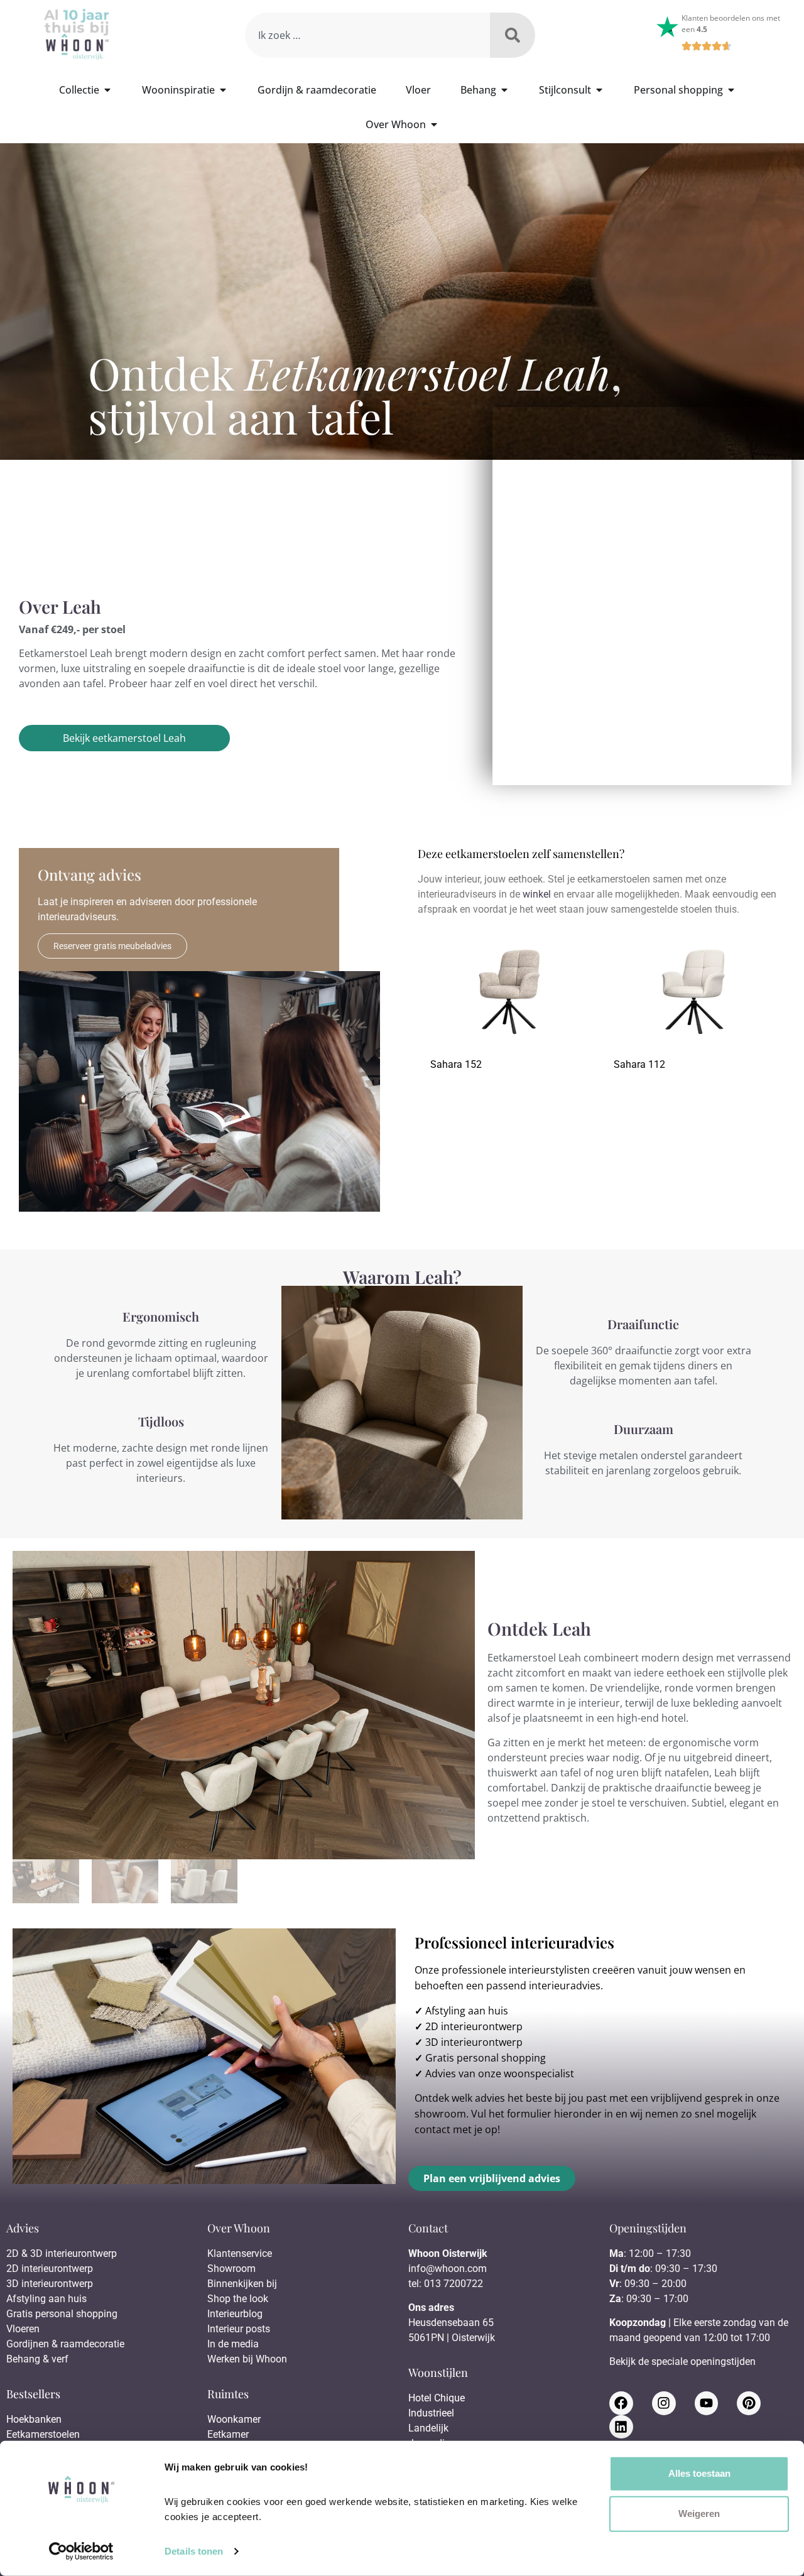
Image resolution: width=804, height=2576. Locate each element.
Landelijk (428, 2428)
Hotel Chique (437, 2398)
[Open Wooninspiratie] (223, 90)
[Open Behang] (504, 90)
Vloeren (23, 2329)
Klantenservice (240, 2253)
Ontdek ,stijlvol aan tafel (355, 394)
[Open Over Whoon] (434, 124)
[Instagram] (664, 2403)
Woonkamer (234, 2419)
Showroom (231, 2269)
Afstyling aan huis (467, 2011)
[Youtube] (707, 2403)
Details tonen (194, 2551)
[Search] (513, 35)
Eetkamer (228, 2434)
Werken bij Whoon (247, 2359)
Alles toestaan (699, 2473)
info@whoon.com (448, 2269)
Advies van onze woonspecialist (500, 2073)
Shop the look (238, 2299)
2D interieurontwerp (474, 2026)
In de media (233, 2344)
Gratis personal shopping (486, 2058)
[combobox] (367, 35)
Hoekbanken (34, 2419)
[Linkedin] (621, 2427)
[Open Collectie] (107, 90)
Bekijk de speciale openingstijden (682, 2361)
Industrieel (431, 2413)
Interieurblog (235, 2314)
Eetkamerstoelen (43, 2434)
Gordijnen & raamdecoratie (65, 2344)
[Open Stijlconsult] (599, 90)
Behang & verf (37, 2359)
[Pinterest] (749, 2403)
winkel (537, 894)
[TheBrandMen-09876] (244, 1705)
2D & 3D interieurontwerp (62, 2253)
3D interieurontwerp (474, 2042)
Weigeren (699, 2514)
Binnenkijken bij (242, 2284)
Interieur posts (239, 2329)
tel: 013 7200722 (446, 2284)
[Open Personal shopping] (731, 90)
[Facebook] (621, 2403)
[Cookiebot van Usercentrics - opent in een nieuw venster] (81, 2552)
